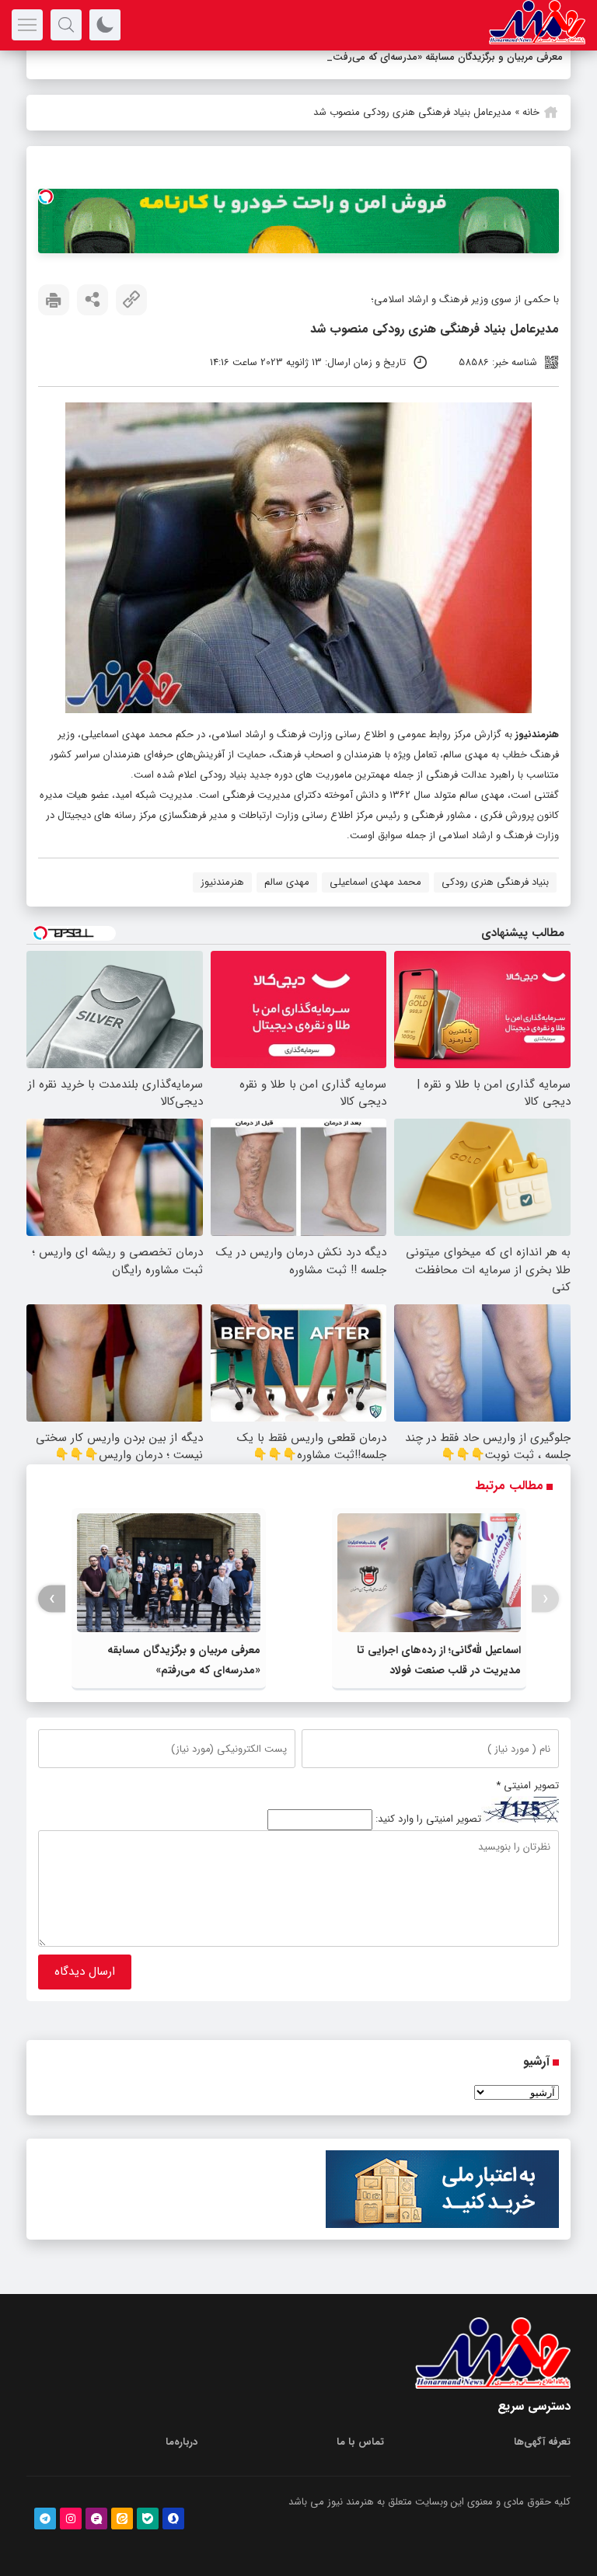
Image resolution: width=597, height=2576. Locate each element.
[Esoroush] (173, 2519)
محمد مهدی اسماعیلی (375, 882)
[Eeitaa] (122, 2519)
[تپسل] (46, 197)
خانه (531, 112)
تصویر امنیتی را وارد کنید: (428, 1820)
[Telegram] (45, 2519)
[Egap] (96, 2519)
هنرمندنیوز (537, 735)
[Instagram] (71, 2519)
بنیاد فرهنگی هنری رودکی (495, 882)
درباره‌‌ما (182, 2442)
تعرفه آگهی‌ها (542, 2442)
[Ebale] (148, 2519)
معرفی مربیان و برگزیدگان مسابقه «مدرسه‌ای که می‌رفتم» (446, 57)
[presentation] (545, 1599)
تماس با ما (360, 2442)
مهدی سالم (287, 882)
